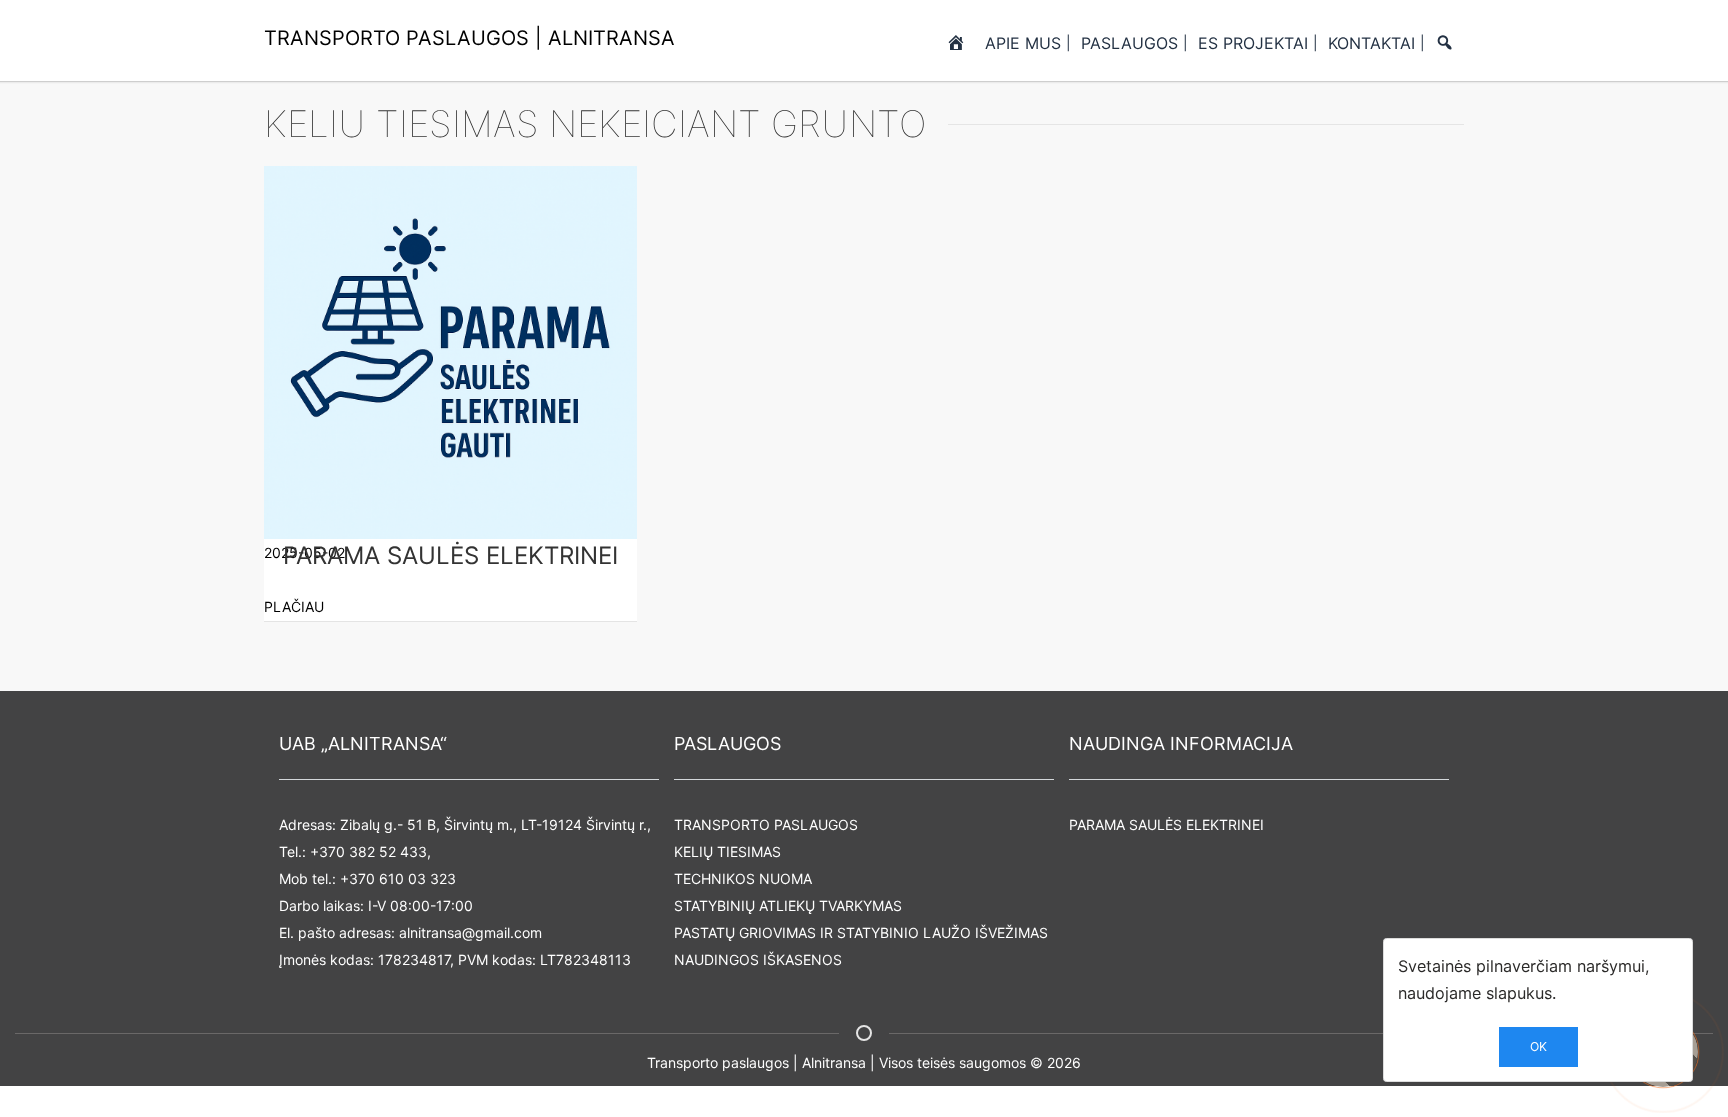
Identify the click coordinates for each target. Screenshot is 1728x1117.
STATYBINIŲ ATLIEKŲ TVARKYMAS (788, 905)
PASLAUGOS (1129, 43)
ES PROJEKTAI (1253, 43)
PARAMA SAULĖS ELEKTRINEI (1166, 824)
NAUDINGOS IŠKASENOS (758, 959)
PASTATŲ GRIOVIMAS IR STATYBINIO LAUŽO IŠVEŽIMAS (861, 932)
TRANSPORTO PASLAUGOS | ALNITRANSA (469, 38)
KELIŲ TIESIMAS (727, 851)
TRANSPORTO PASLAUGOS (766, 824)
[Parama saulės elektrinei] (450, 351)
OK (1538, 1046)
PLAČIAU (294, 606)
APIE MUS (1023, 43)
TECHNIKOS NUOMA (743, 878)
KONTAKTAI (1371, 43)
